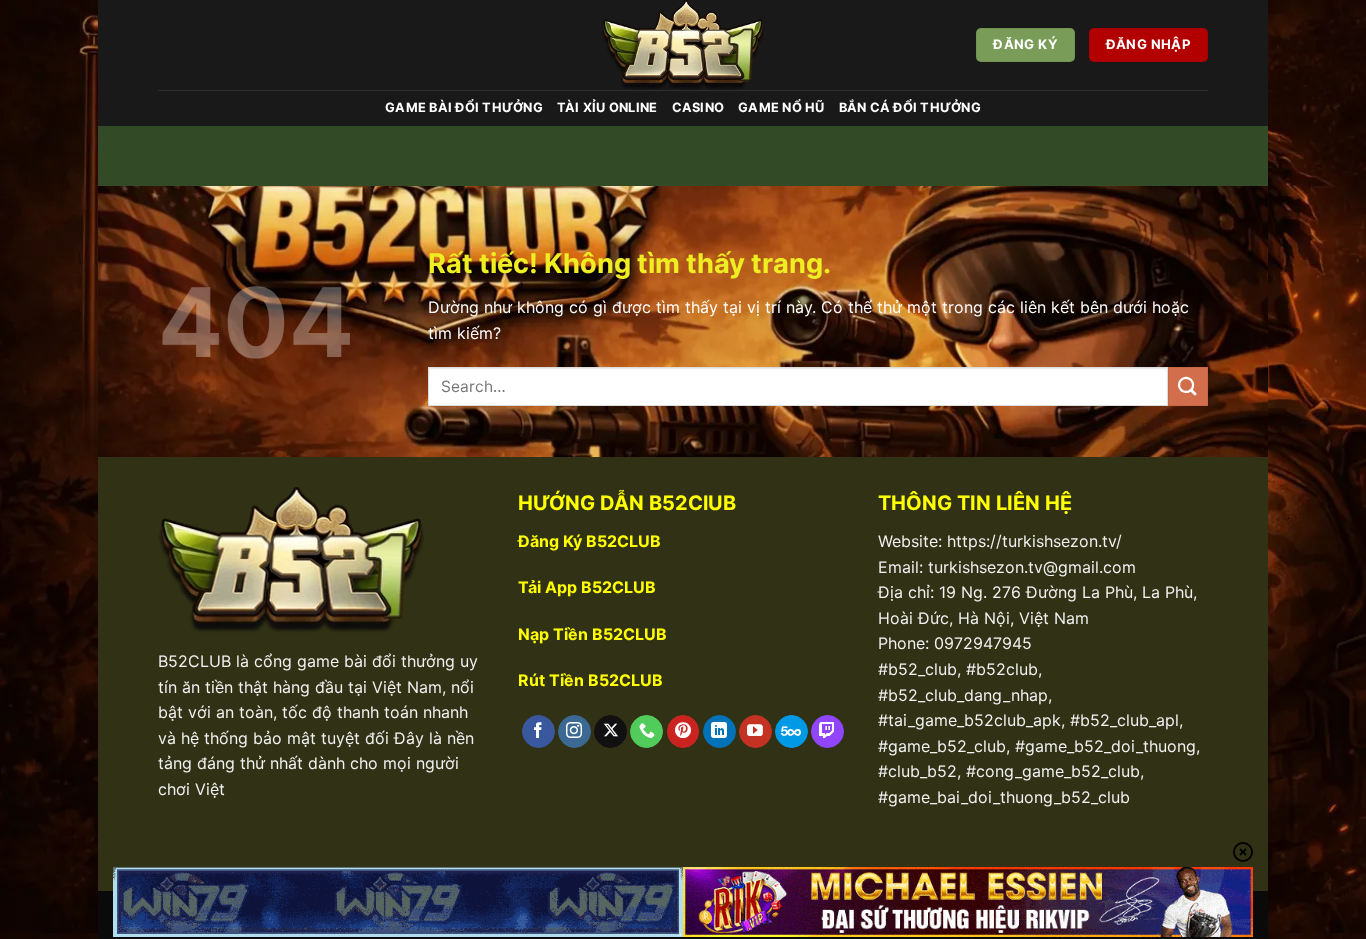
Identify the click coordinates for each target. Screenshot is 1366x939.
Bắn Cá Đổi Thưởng (910, 107)
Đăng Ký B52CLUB (589, 541)
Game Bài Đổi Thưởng (464, 107)
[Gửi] (1188, 386)
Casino (698, 107)
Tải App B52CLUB (587, 587)
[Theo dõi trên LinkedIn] (719, 732)
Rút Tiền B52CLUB (590, 680)
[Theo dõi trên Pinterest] (683, 732)
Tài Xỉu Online (607, 107)
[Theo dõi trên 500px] (791, 732)
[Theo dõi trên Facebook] (538, 732)
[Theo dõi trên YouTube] (755, 732)
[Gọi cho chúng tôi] (646, 732)
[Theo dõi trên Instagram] (574, 732)
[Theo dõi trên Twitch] (827, 732)
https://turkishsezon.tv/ (1034, 541)
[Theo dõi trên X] (610, 732)
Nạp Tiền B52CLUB (592, 634)
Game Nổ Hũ (781, 107)
